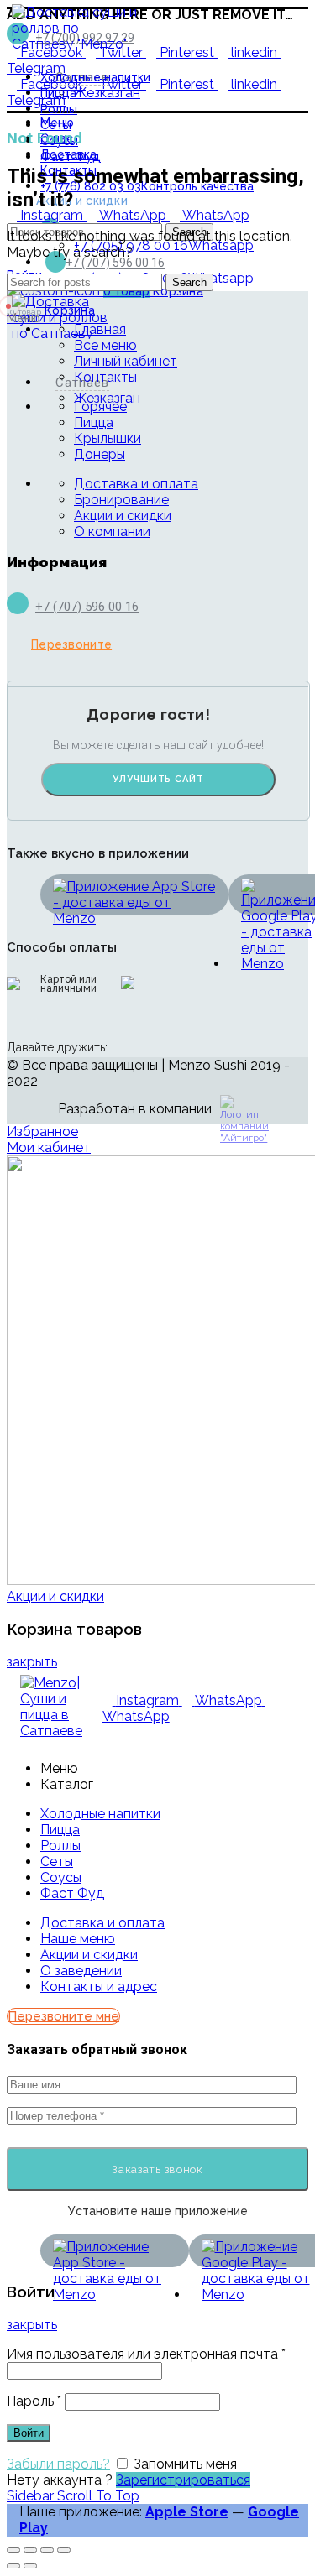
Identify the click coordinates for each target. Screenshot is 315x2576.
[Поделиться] (30, 2550)
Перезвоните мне (63, 2016)
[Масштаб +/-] (64, 2550)
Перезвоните (71, 644)
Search (189, 282)
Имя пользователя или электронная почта (146, 2354)
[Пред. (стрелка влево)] (13, 2566)
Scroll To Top (98, 2496)
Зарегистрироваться (183, 2480)
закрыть (32, 1662)
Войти (29, 2433)
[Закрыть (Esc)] (13, 2550)
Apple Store (187, 2512)
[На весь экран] (47, 2550)
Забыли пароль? (58, 2464)
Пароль (34, 2401)
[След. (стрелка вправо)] (30, 2566)
